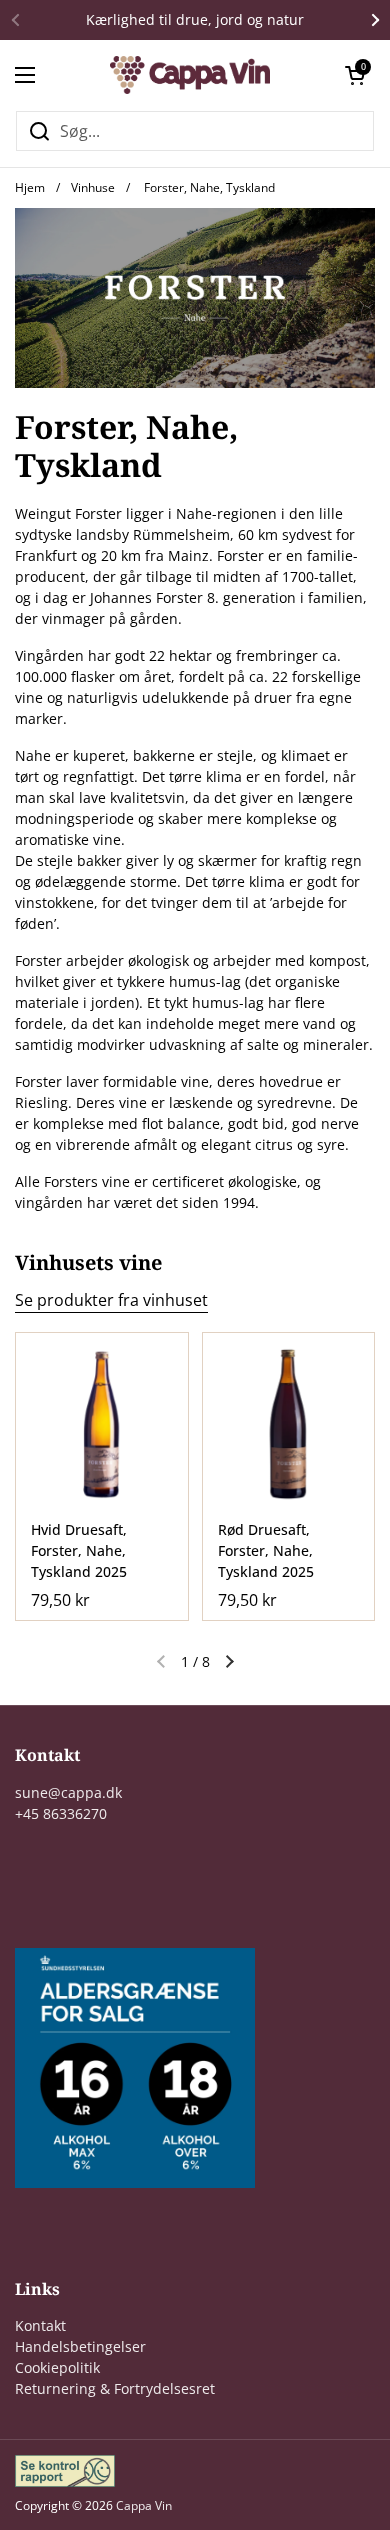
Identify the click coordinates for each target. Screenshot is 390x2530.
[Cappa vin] (190, 75)
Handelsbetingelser (80, 2346)
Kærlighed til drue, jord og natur (195, 19)
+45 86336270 (61, 1813)
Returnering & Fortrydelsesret (115, 2388)
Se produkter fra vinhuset (111, 1300)
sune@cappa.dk (68, 1792)
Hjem (30, 187)
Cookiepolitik (57, 2367)
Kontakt (40, 2325)
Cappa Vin (144, 2505)
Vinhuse (93, 187)
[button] (355, 75)
